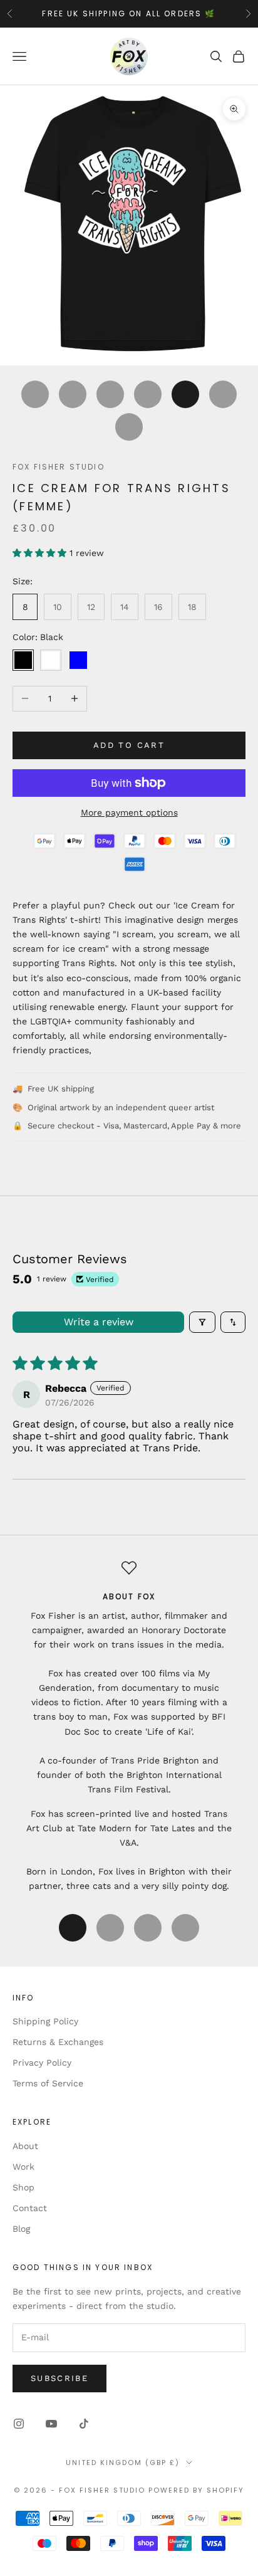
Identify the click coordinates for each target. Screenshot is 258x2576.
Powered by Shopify (196, 2490)
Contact (30, 2208)
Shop (23, 2187)
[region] (129, 1727)
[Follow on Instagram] (19, 2424)
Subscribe (59, 2378)
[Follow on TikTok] (84, 2424)
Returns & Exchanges (58, 2042)
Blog (21, 2229)
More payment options (129, 812)
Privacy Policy (42, 2063)
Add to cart (129, 745)
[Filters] (202, 1322)
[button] (41, 553)
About (25, 2146)
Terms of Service (48, 2083)
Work (23, 2167)
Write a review (99, 1322)
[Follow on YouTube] (51, 2424)
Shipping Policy (45, 2021)
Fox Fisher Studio (59, 467)
